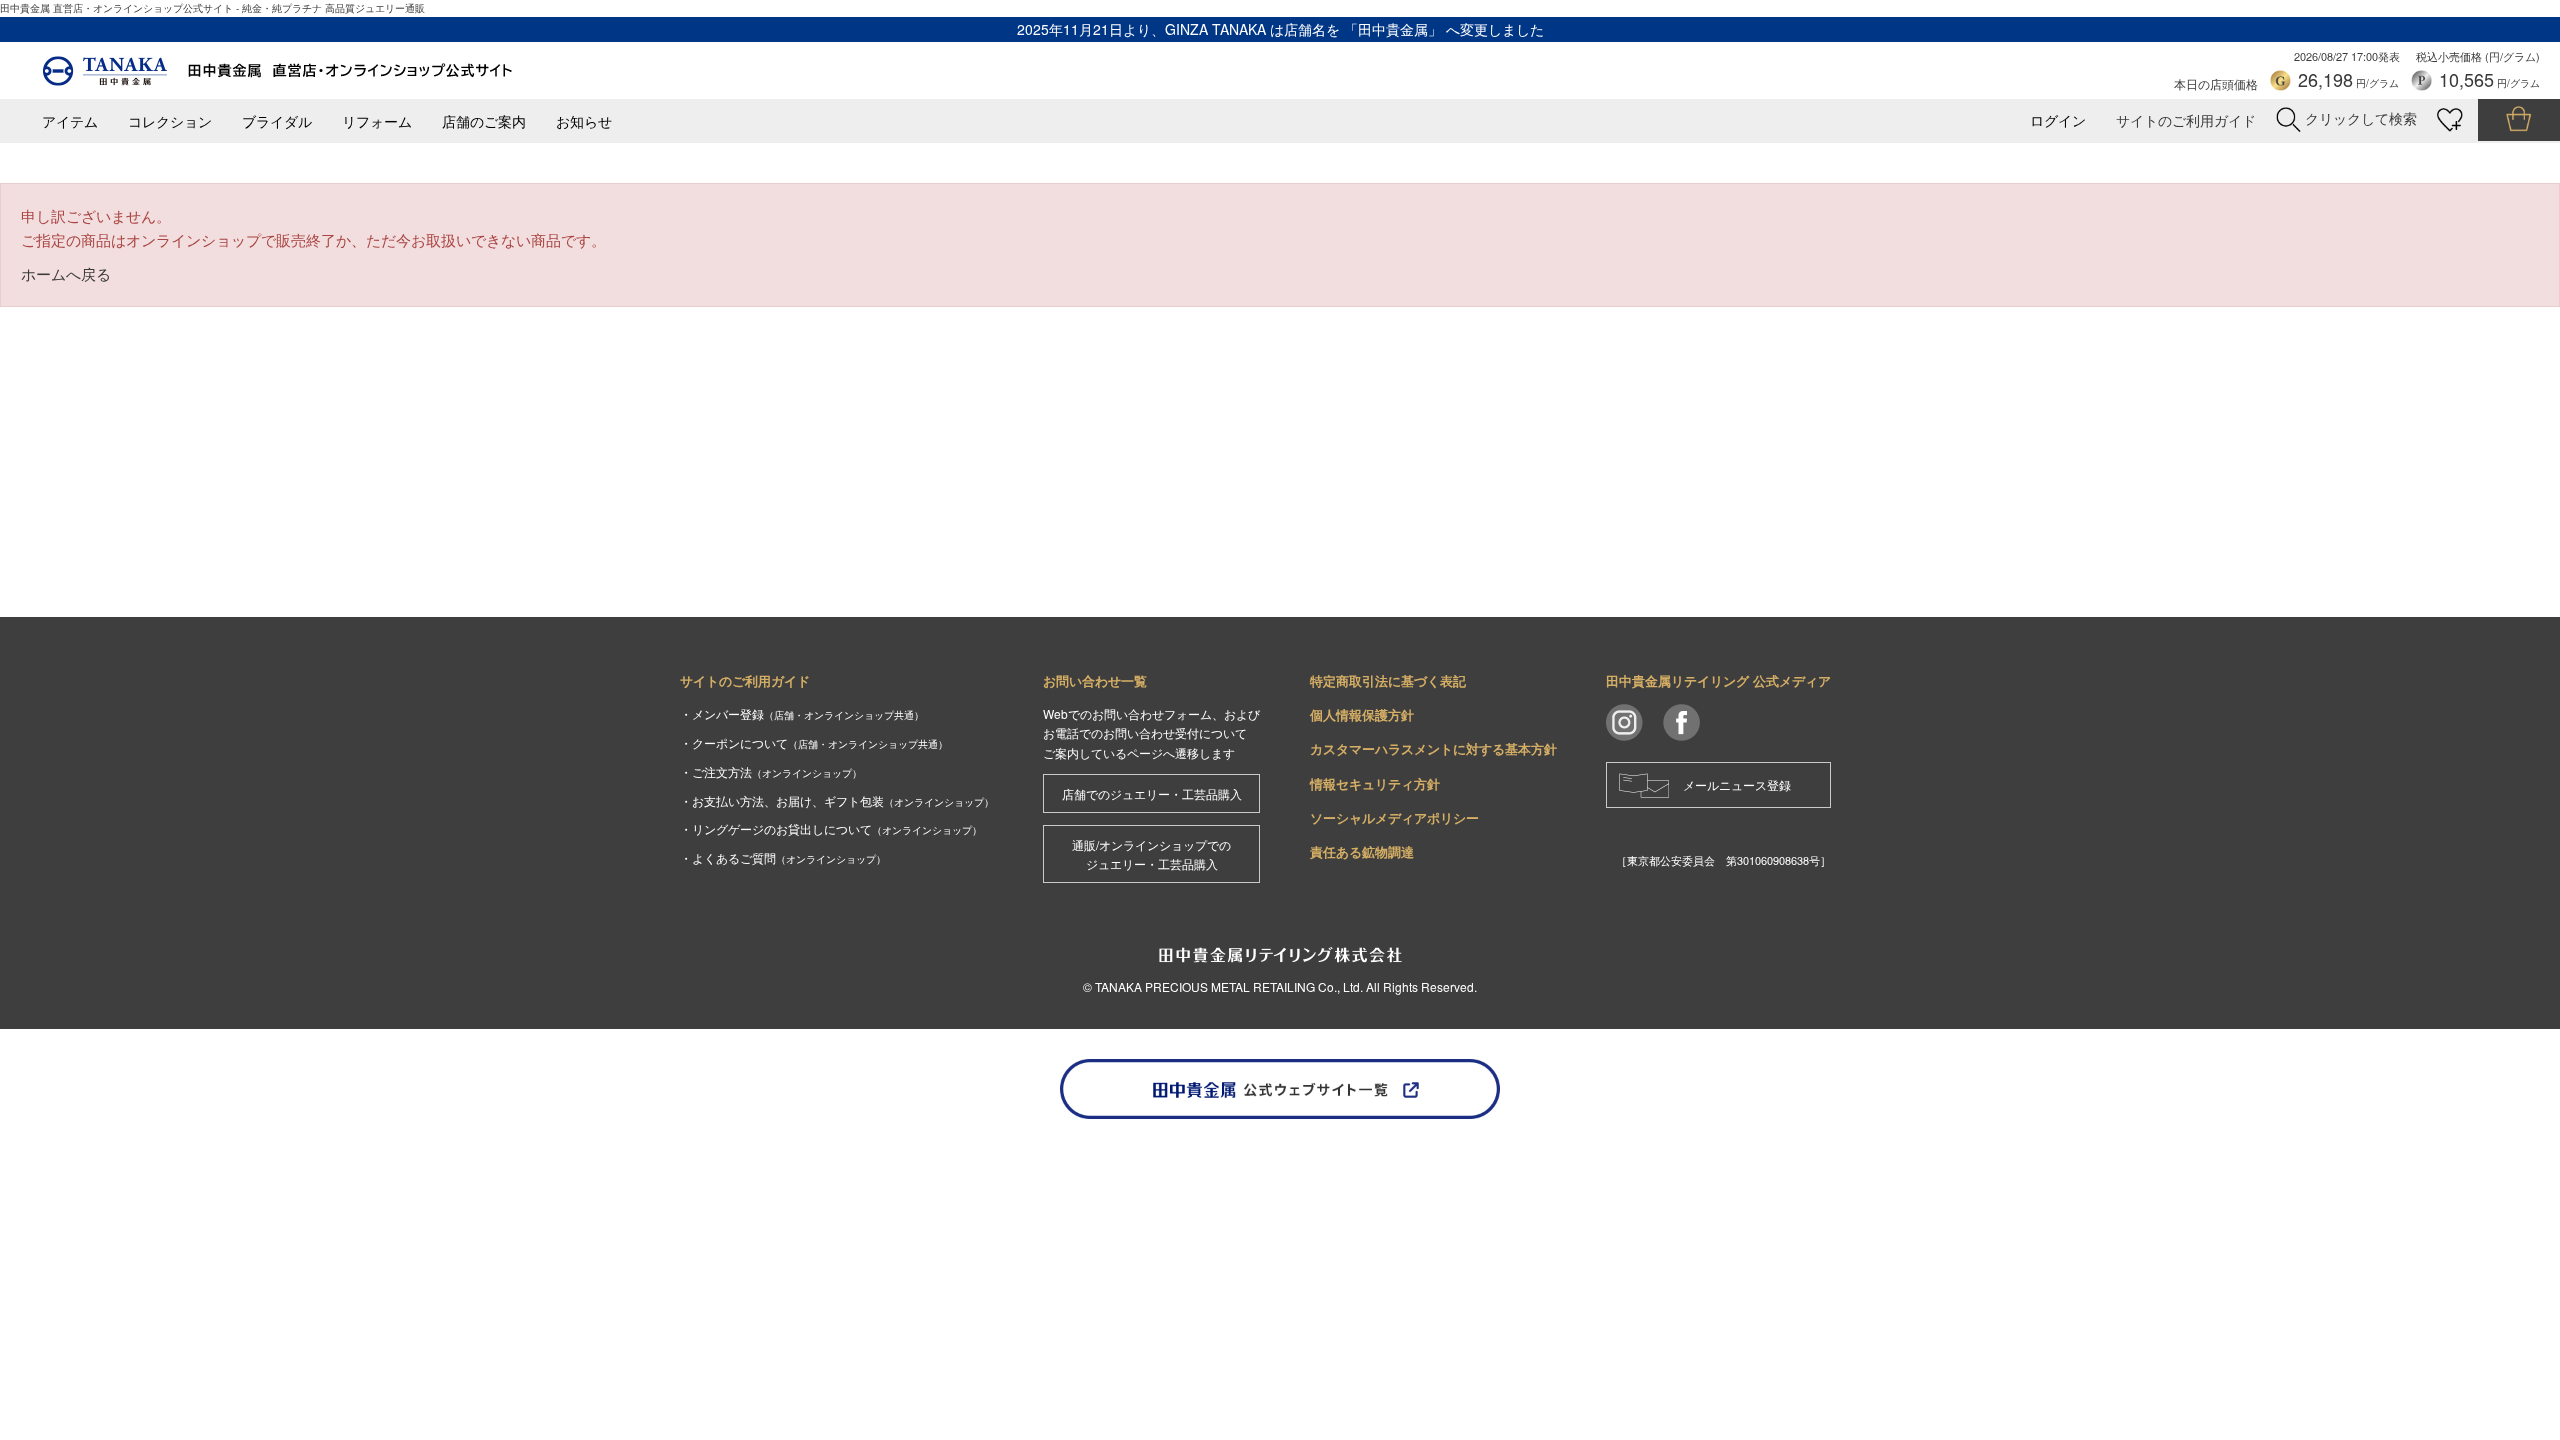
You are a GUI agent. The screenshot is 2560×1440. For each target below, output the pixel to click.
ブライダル (277, 121)
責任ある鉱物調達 (1362, 851)
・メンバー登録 (802, 713)
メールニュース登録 (1737, 784)
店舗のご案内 (484, 121)
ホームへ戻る (66, 273)
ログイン (2058, 120)
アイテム (70, 121)
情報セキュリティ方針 (1375, 783)
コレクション (170, 121)
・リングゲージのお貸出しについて (831, 828)
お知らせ (584, 121)
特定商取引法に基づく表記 (1388, 680)
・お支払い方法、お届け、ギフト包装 (837, 800)
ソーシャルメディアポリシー (1394, 817)
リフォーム (377, 121)
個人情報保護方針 (1362, 714)
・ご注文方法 (771, 771)
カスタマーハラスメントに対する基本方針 (1433, 748)
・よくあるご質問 (783, 857)
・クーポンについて (814, 742)
